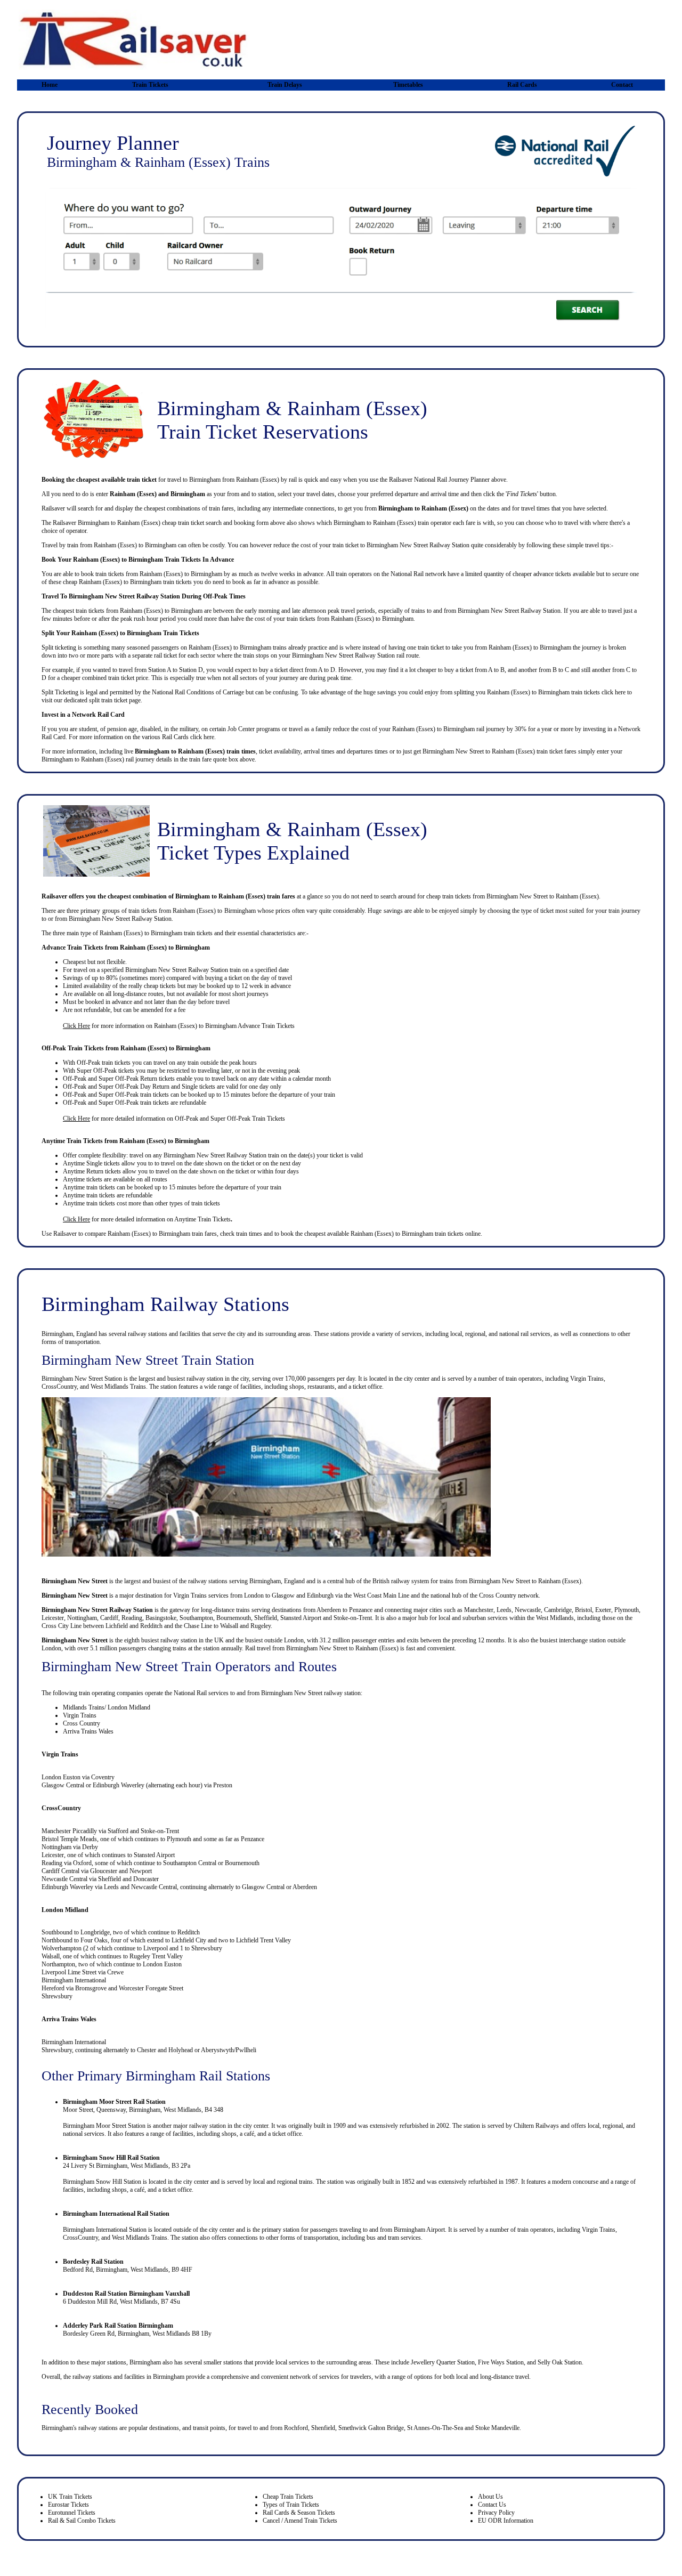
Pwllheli (246, 2050)
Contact (622, 85)
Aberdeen (329, 1610)
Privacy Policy (496, 2513)
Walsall (229, 1626)
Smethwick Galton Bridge (371, 2428)
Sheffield (266, 1618)
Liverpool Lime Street (69, 1972)
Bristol (583, 1610)
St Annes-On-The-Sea (435, 2428)
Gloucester (104, 1871)
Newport (141, 1871)
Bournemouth (234, 1618)
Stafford (118, 1831)
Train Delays (285, 85)
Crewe (115, 1972)
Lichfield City (189, 1940)
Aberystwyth (217, 2050)
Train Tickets (150, 85)
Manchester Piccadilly (69, 1831)
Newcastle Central (64, 1879)
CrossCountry (61, 1808)
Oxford (82, 1863)
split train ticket (108, 700)
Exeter (603, 1610)
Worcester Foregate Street (151, 1988)
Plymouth (627, 1610)
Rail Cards (522, 85)
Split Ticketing (60, 692)
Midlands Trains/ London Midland (107, 1707)
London (254, 1595)
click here (614, 692)
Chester (147, 2050)
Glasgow (283, 1595)
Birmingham (174, 1234)
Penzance (361, 1610)
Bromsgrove (91, 1988)
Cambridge (558, 1610)
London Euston (61, 1777)
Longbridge (95, 1932)
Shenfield (323, 2428)
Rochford (296, 2428)
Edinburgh (320, 1595)
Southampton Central (190, 1863)
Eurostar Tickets (68, 2505)
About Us (490, 2497)
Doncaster (146, 1879)
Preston (223, 1785)
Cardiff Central (61, 1871)
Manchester (479, 1610)
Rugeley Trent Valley (156, 1956)
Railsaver (65, 1234)
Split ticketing (59, 647)
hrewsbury (59, 2050)
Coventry (103, 1777)
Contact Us (492, 2505)
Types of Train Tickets (291, 2505)
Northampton (58, 1964)
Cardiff (109, 1618)
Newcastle (528, 1610)
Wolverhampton (62, 1948)
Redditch (151, 1626)
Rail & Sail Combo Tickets (82, 2521)
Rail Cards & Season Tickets (299, 2513)
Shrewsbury (207, 1948)
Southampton (196, 1618)
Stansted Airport (301, 1618)
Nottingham (82, 1618)
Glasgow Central (63, 1785)
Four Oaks (94, 1940)
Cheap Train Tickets (288, 2497)
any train (188, 1063)
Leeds (504, 1610)
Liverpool (156, 1948)
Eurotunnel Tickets (72, 2513)
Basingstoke (161, 1618)
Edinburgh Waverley (119, 1785)
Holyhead (181, 2050)
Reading (132, 1618)
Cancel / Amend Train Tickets (300, 2521)
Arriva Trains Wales (88, 1731)
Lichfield (117, 1626)
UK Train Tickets (70, 2497)
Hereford (53, 1988)
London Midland (65, 1910)
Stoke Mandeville (497, 2428)
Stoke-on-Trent (353, 1618)
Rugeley (261, 1626)
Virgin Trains (190, 1595)
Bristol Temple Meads (69, 1839)
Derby (90, 1847)
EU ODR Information (506, 2521)
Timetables (408, 85)
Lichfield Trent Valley (263, 1940)
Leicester (53, 1618)
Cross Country (498, 1595)
